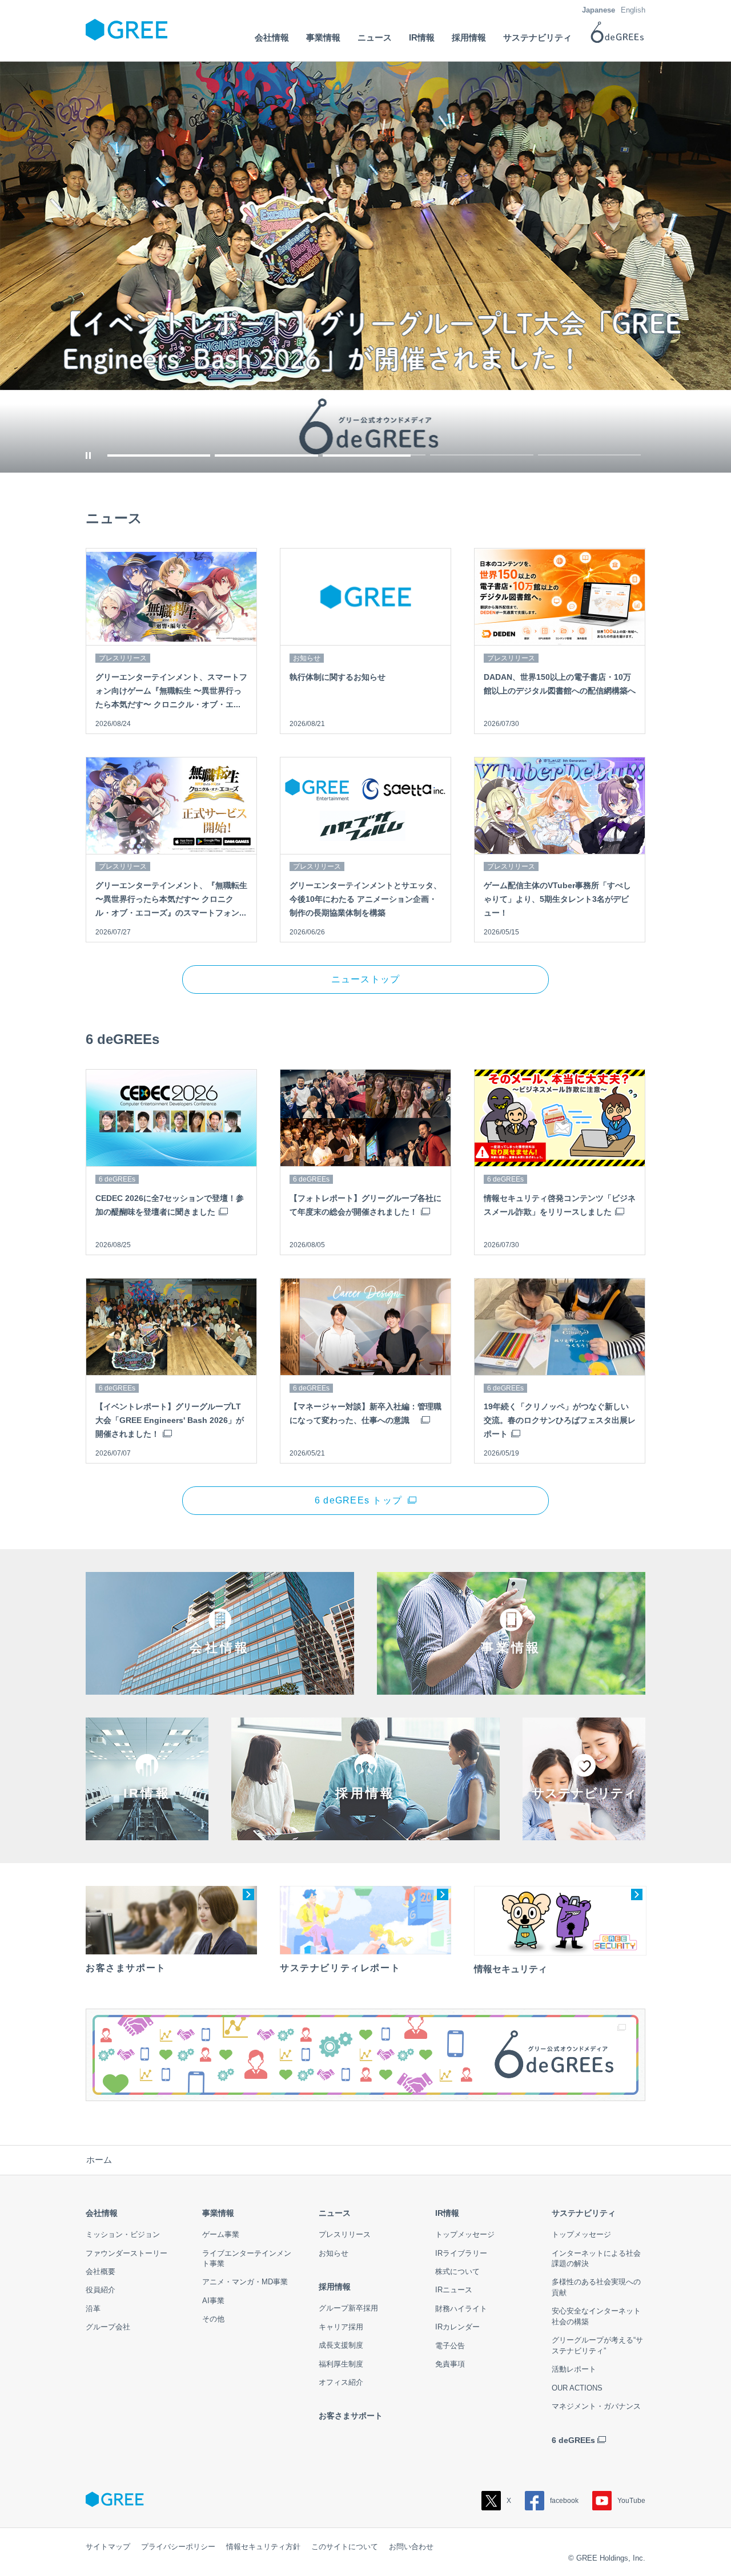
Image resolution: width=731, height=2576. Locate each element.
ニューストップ (366, 979)
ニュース (335, 2213)
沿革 (93, 2309)
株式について (457, 2271)
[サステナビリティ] (584, 1832)
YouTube (631, 2501)
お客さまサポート (351, 2416)
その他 (213, 2319)
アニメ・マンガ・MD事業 (245, 2282)
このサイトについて (345, 2547)
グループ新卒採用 (348, 2308)
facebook (564, 2501)
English (633, 10)
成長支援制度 (341, 2345)
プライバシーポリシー (178, 2547)
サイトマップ (108, 2547)
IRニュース (454, 2290)
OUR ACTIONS (577, 2388)
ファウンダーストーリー (126, 2253)
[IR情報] (147, 1832)
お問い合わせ (411, 2547)
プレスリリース (345, 2234)
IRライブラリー (461, 2253)
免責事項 (450, 2364)
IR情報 (447, 2213)
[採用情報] (365, 1832)
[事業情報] (511, 1686)
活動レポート (574, 2369)
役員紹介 (101, 2290)
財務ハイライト (461, 2309)
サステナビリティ (584, 2213)
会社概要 (101, 2271)
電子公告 (450, 2346)
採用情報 (335, 2287)
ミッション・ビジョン (123, 2234)
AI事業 (213, 2301)
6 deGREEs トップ (359, 1500)
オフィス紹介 (341, 2382)
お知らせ (334, 2253)
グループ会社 (108, 2327)
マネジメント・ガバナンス (596, 2406)
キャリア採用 (341, 2327)
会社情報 (102, 2213)
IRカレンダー (457, 2327)
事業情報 (218, 2213)
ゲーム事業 (221, 2234)
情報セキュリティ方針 (263, 2547)
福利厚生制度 (341, 2364)
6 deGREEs (573, 2440)
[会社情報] (220, 1686)
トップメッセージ (465, 2234)
